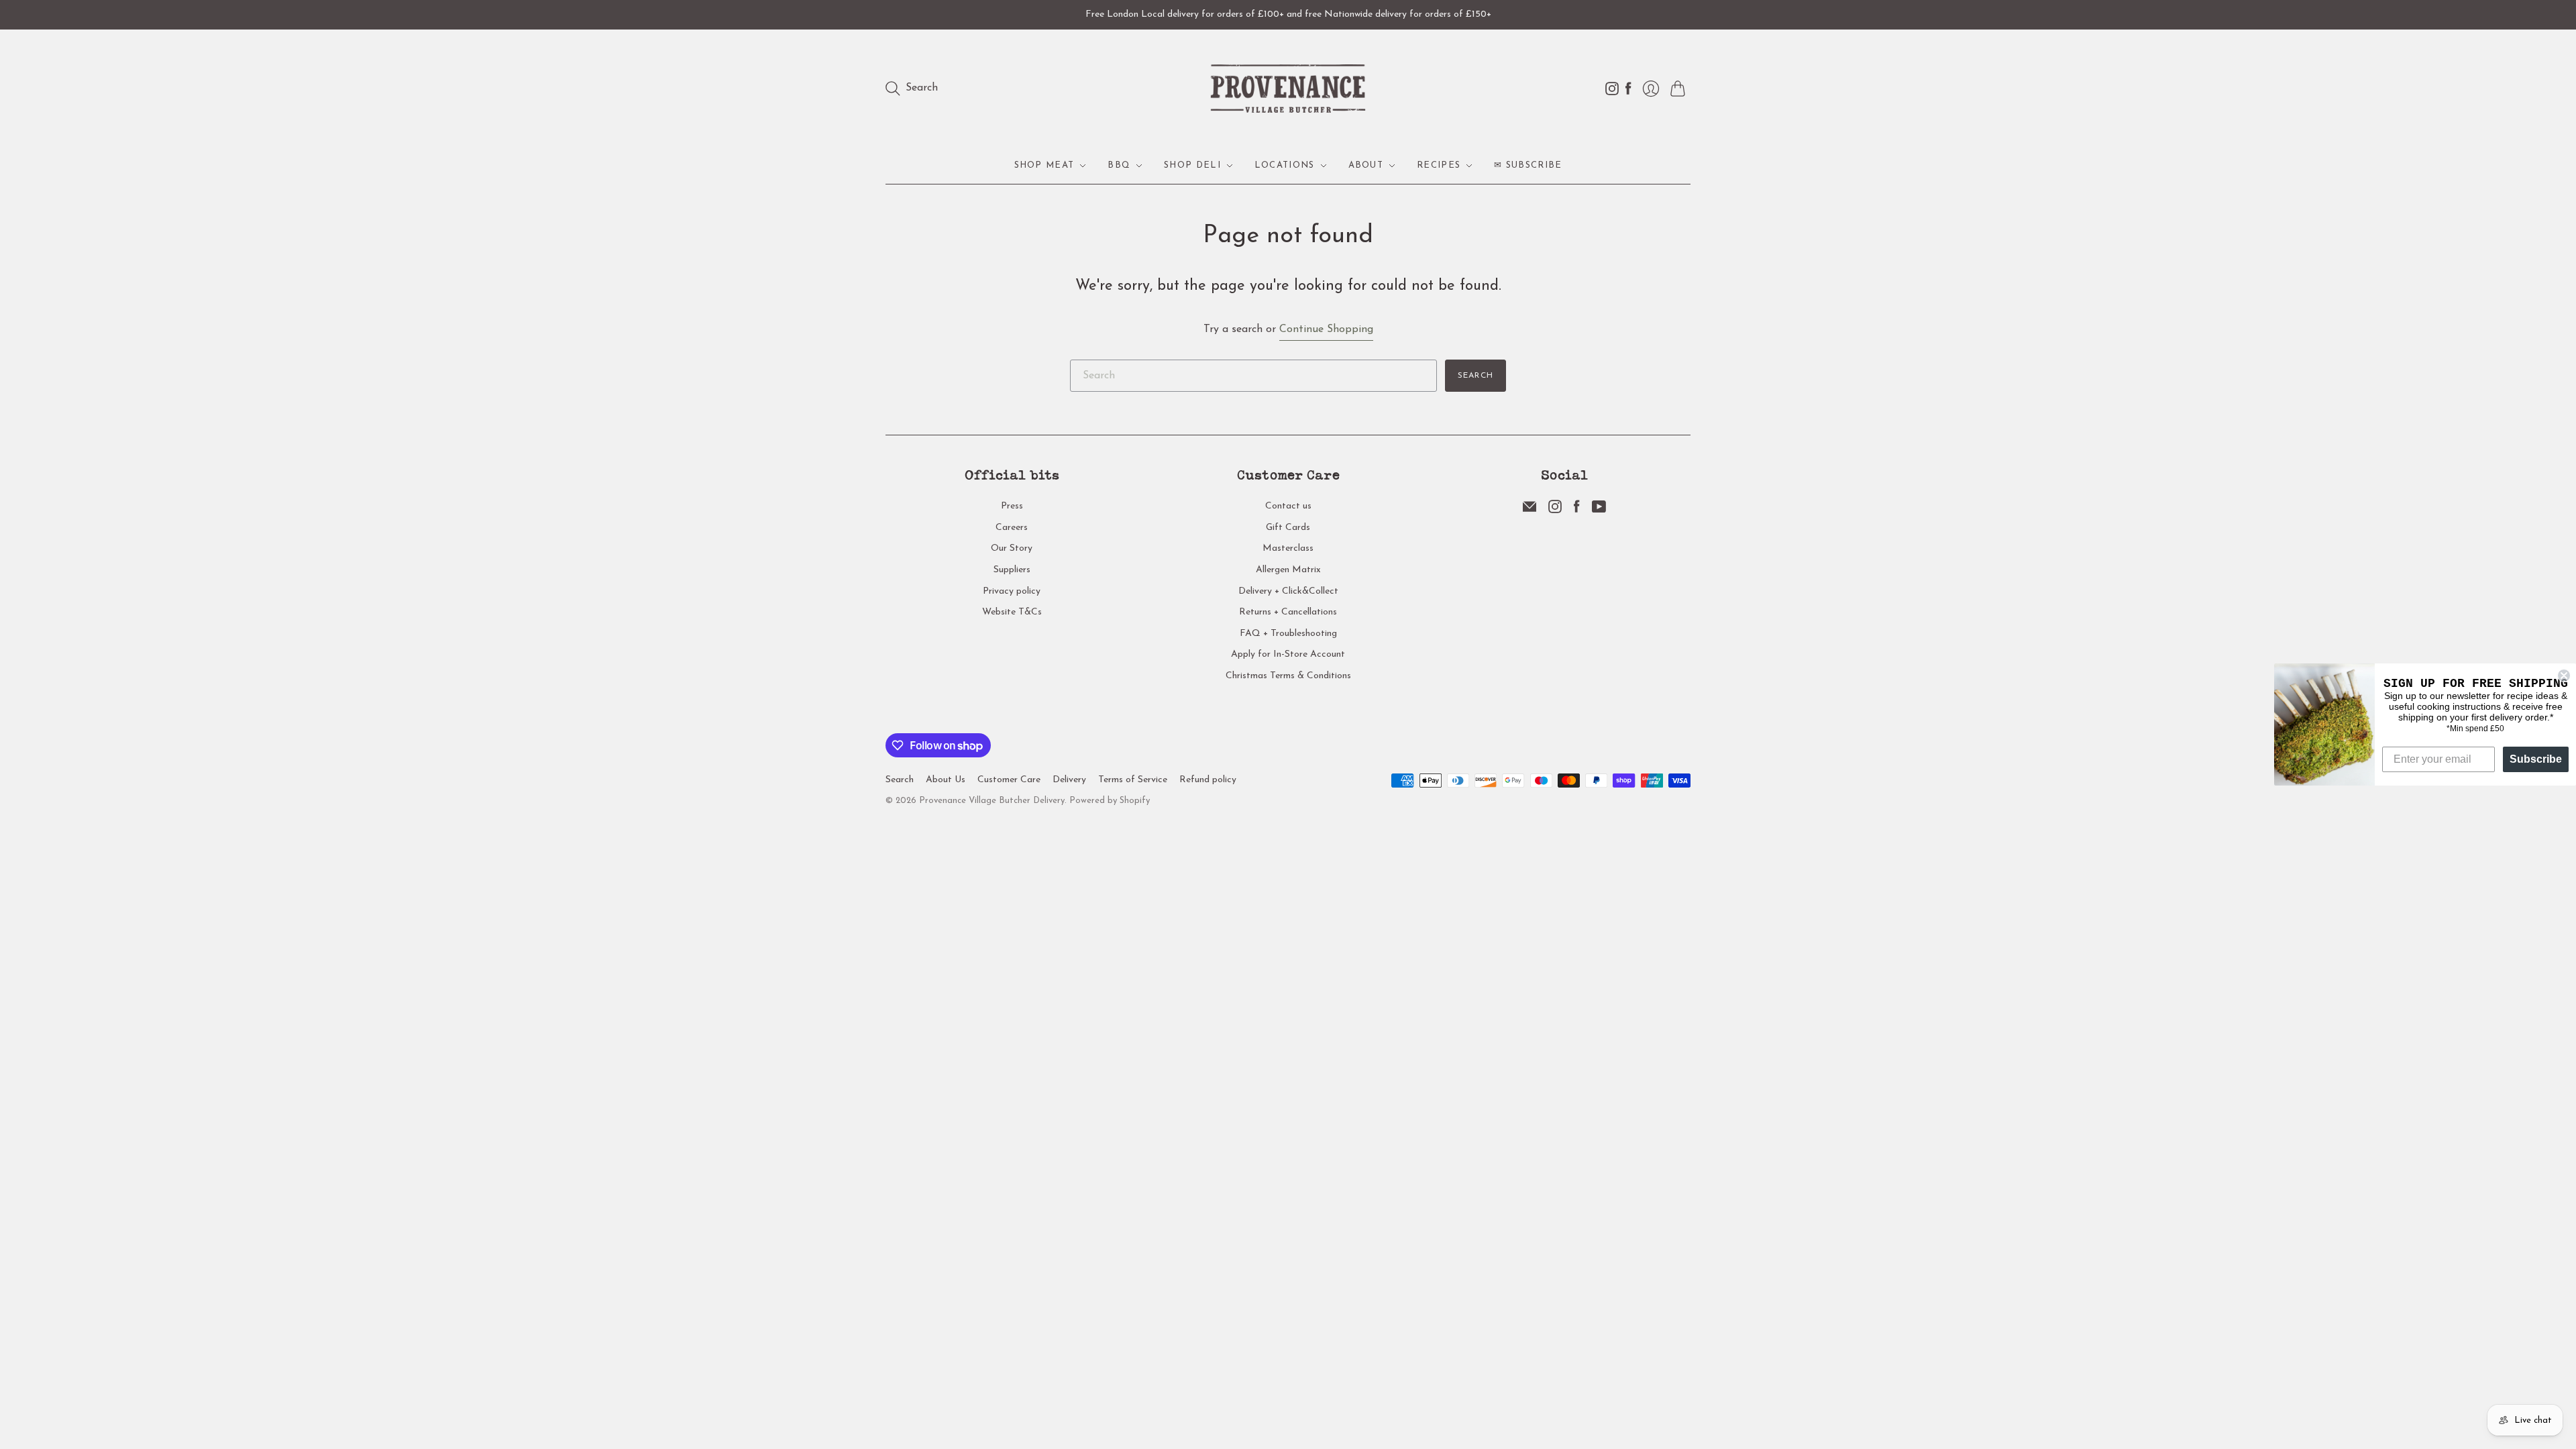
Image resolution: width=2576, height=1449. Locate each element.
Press (1012, 506)
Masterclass (1288, 548)
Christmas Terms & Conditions (1288, 676)
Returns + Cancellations (1288, 612)
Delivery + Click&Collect (1288, 591)
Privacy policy (1012, 591)
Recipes (1439, 165)
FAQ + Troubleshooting (1288, 634)
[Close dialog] (2564, 676)
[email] (1529, 511)
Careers (1012, 528)
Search (1475, 376)
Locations (1285, 165)
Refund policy (1208, 780)
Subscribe (2536, 759)
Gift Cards (1288, 528)
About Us (946, 780)
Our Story (1012, 548)
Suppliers (1012, 570)
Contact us (1288, 506)
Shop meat (1044, 165)
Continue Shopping (1326, 329)
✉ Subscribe (1528, 165)
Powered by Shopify (1110, 801)
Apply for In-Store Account (1288, 654)
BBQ (1119, 165)
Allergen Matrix (1288, 570)
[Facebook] (1577, 511)
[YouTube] (1599, 511)
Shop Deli (1192, 165)
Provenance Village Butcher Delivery (992, 801)
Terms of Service (1133, 780)
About (1366, 165)
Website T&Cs (1012, 612)
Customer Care (1009, 780)
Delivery (1069, 780)
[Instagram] (1555, 511)
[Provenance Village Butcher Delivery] (1288, 89)
